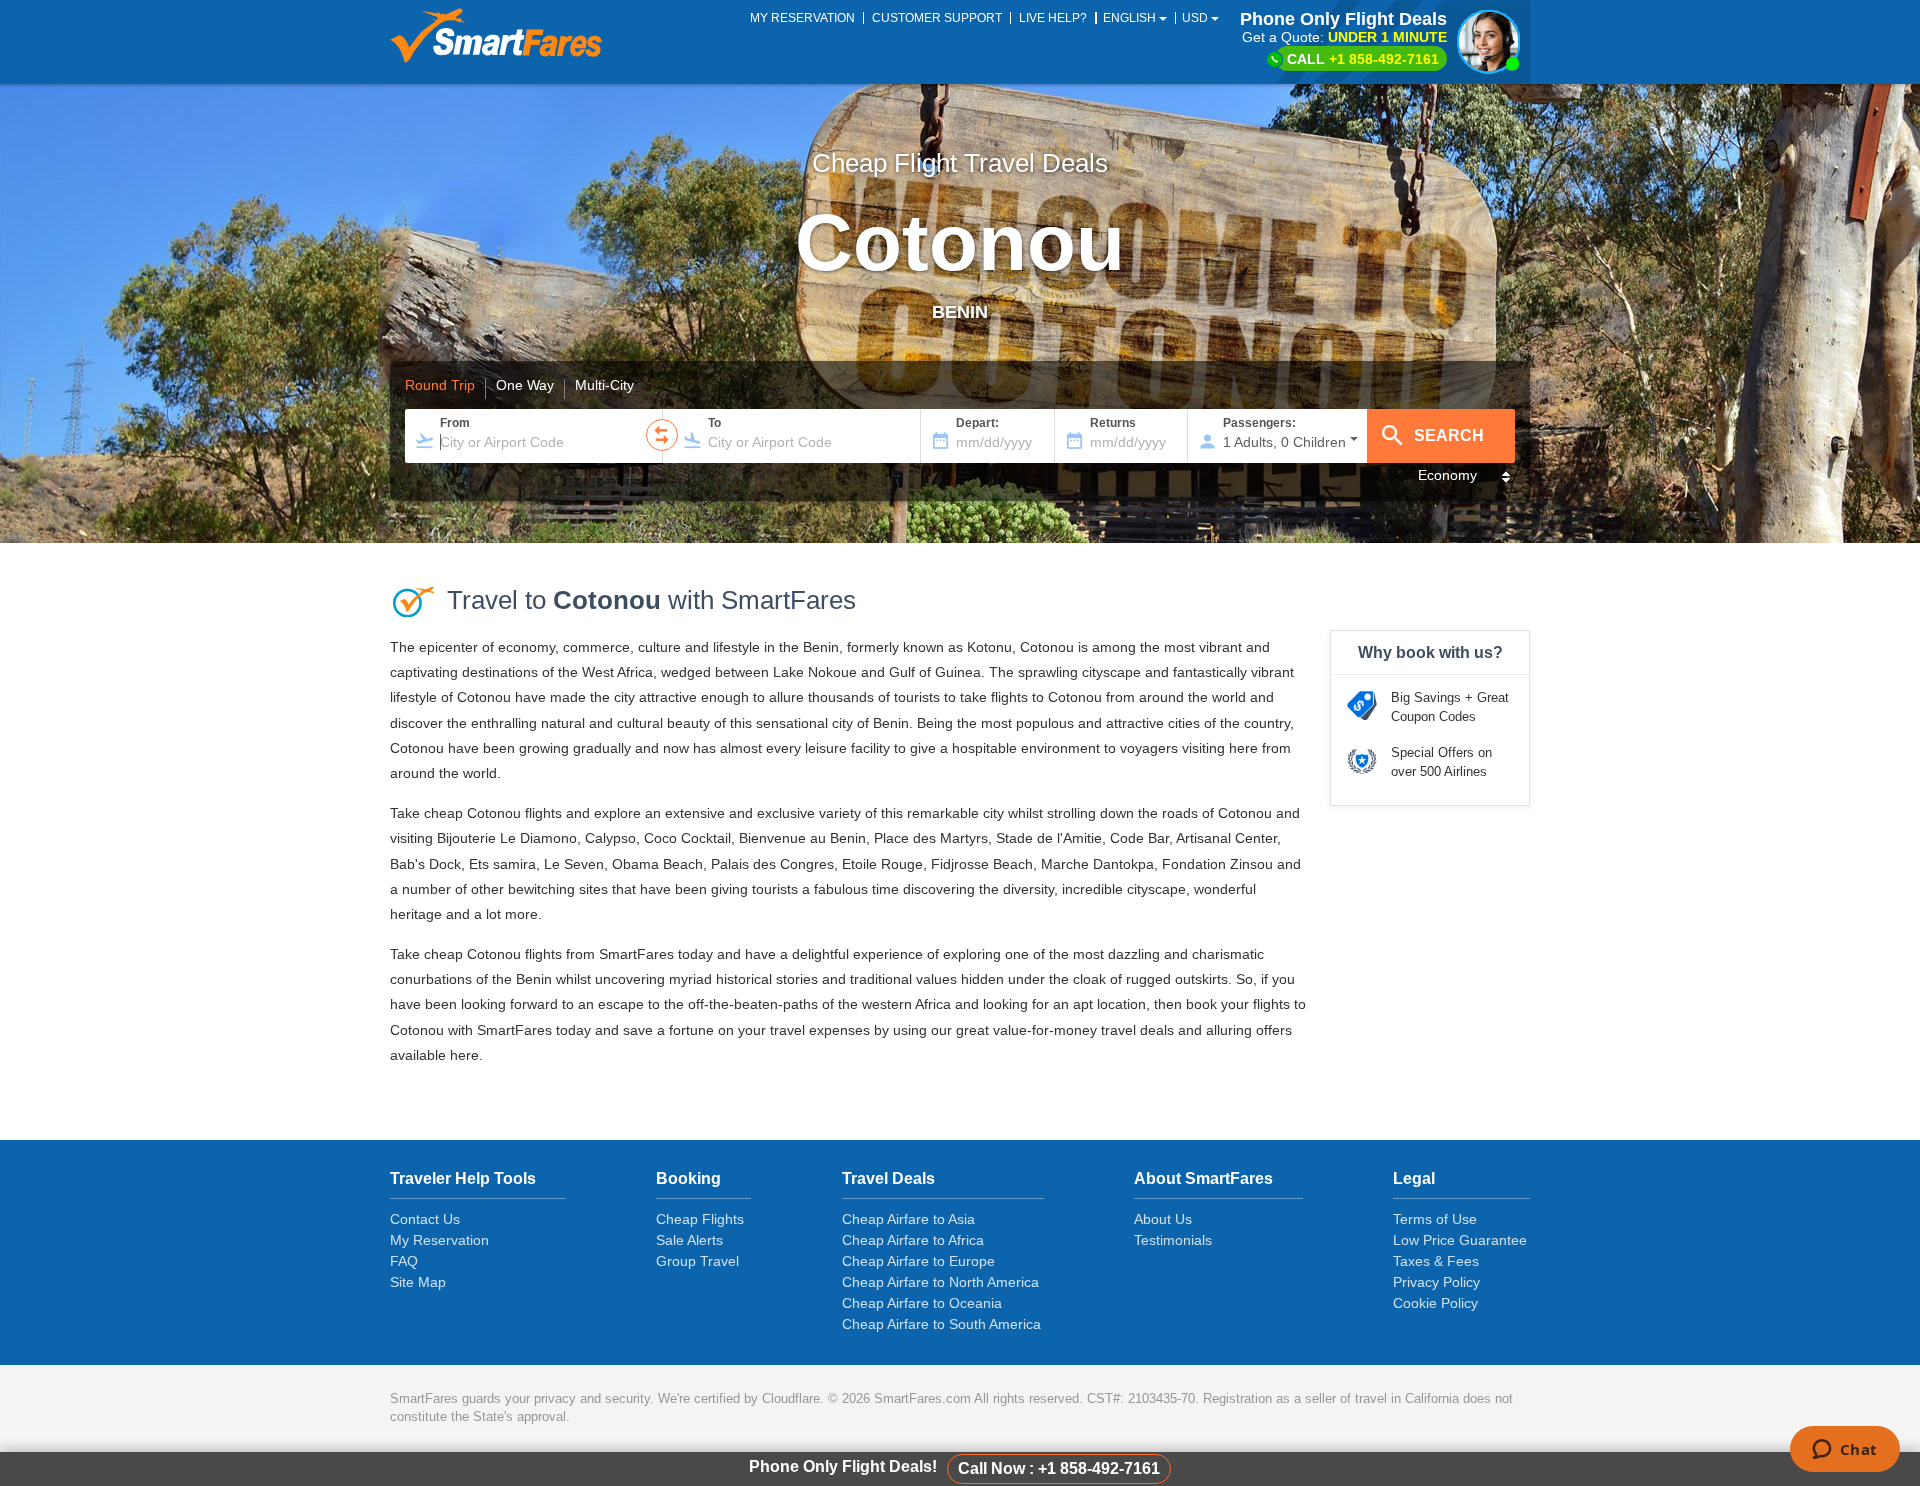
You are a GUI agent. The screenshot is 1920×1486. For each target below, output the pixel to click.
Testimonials (1173, 1240)
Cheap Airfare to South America (941, 1324)
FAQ (404, 1261)
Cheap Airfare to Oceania (922, 1303)
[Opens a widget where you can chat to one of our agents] (1844, 1451)
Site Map (418, 1282)
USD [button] (1196, 18)
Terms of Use (1435, 1219)
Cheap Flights (700, 1219)
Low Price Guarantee (1460, 1240)
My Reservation (439, 1240)
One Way (525, 386)
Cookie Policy (1435, 1303)
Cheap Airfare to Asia (908, 1219)
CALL (1363, 59)
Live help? (1053, 18)
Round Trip (440, 386)
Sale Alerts (689, 1240)
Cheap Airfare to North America (940, 1282)
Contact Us (425, 1219)
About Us (1163, 1219)
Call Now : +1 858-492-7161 (1059, 1468)
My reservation (802, 18)
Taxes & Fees (1436, 1261)
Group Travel (697, 1261)
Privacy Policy (1436, 1282)
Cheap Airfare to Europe (918, 1261)
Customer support (937, 18)
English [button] (1131, 18)
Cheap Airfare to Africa (913, 1240)
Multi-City (604, 386)
